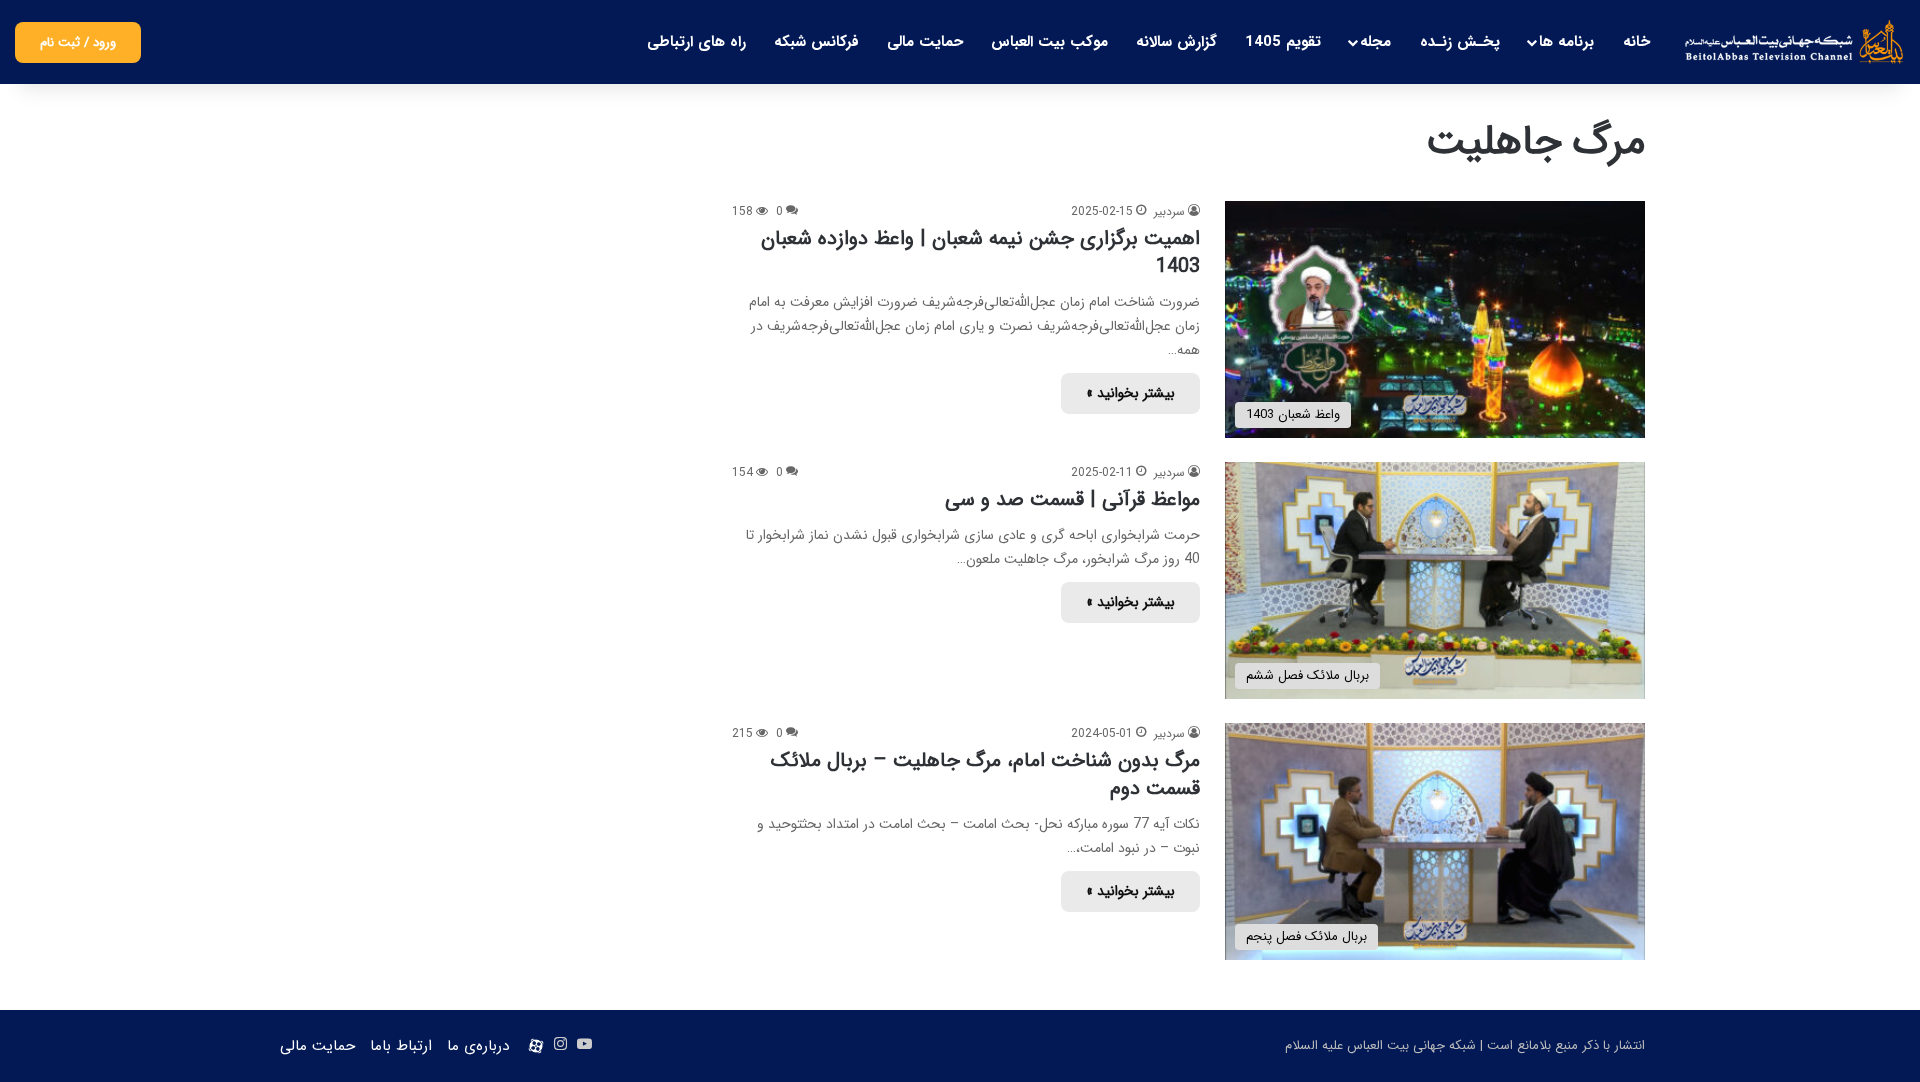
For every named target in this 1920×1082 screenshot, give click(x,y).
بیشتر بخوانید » (1130, 393)
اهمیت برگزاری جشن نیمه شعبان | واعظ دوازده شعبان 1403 (980, 252)
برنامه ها (1566, 42)
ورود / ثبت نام (78, 42)
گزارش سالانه (1176, 42)
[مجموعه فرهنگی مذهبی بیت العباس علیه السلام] (1794, 42)
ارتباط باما (401, 1046)
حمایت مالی (925, 42)
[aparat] (536, 1046)
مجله (1375, 42)
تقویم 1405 (1283, 42)
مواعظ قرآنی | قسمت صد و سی (1072, 499)
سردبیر (1169, 211)
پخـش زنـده (1460, 42)
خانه (1636, 42)
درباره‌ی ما (478, 1046)
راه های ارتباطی (696, 42)
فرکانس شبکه (816, 42)
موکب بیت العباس (1049, 42)
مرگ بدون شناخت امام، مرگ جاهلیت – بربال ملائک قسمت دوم (985, 774)
